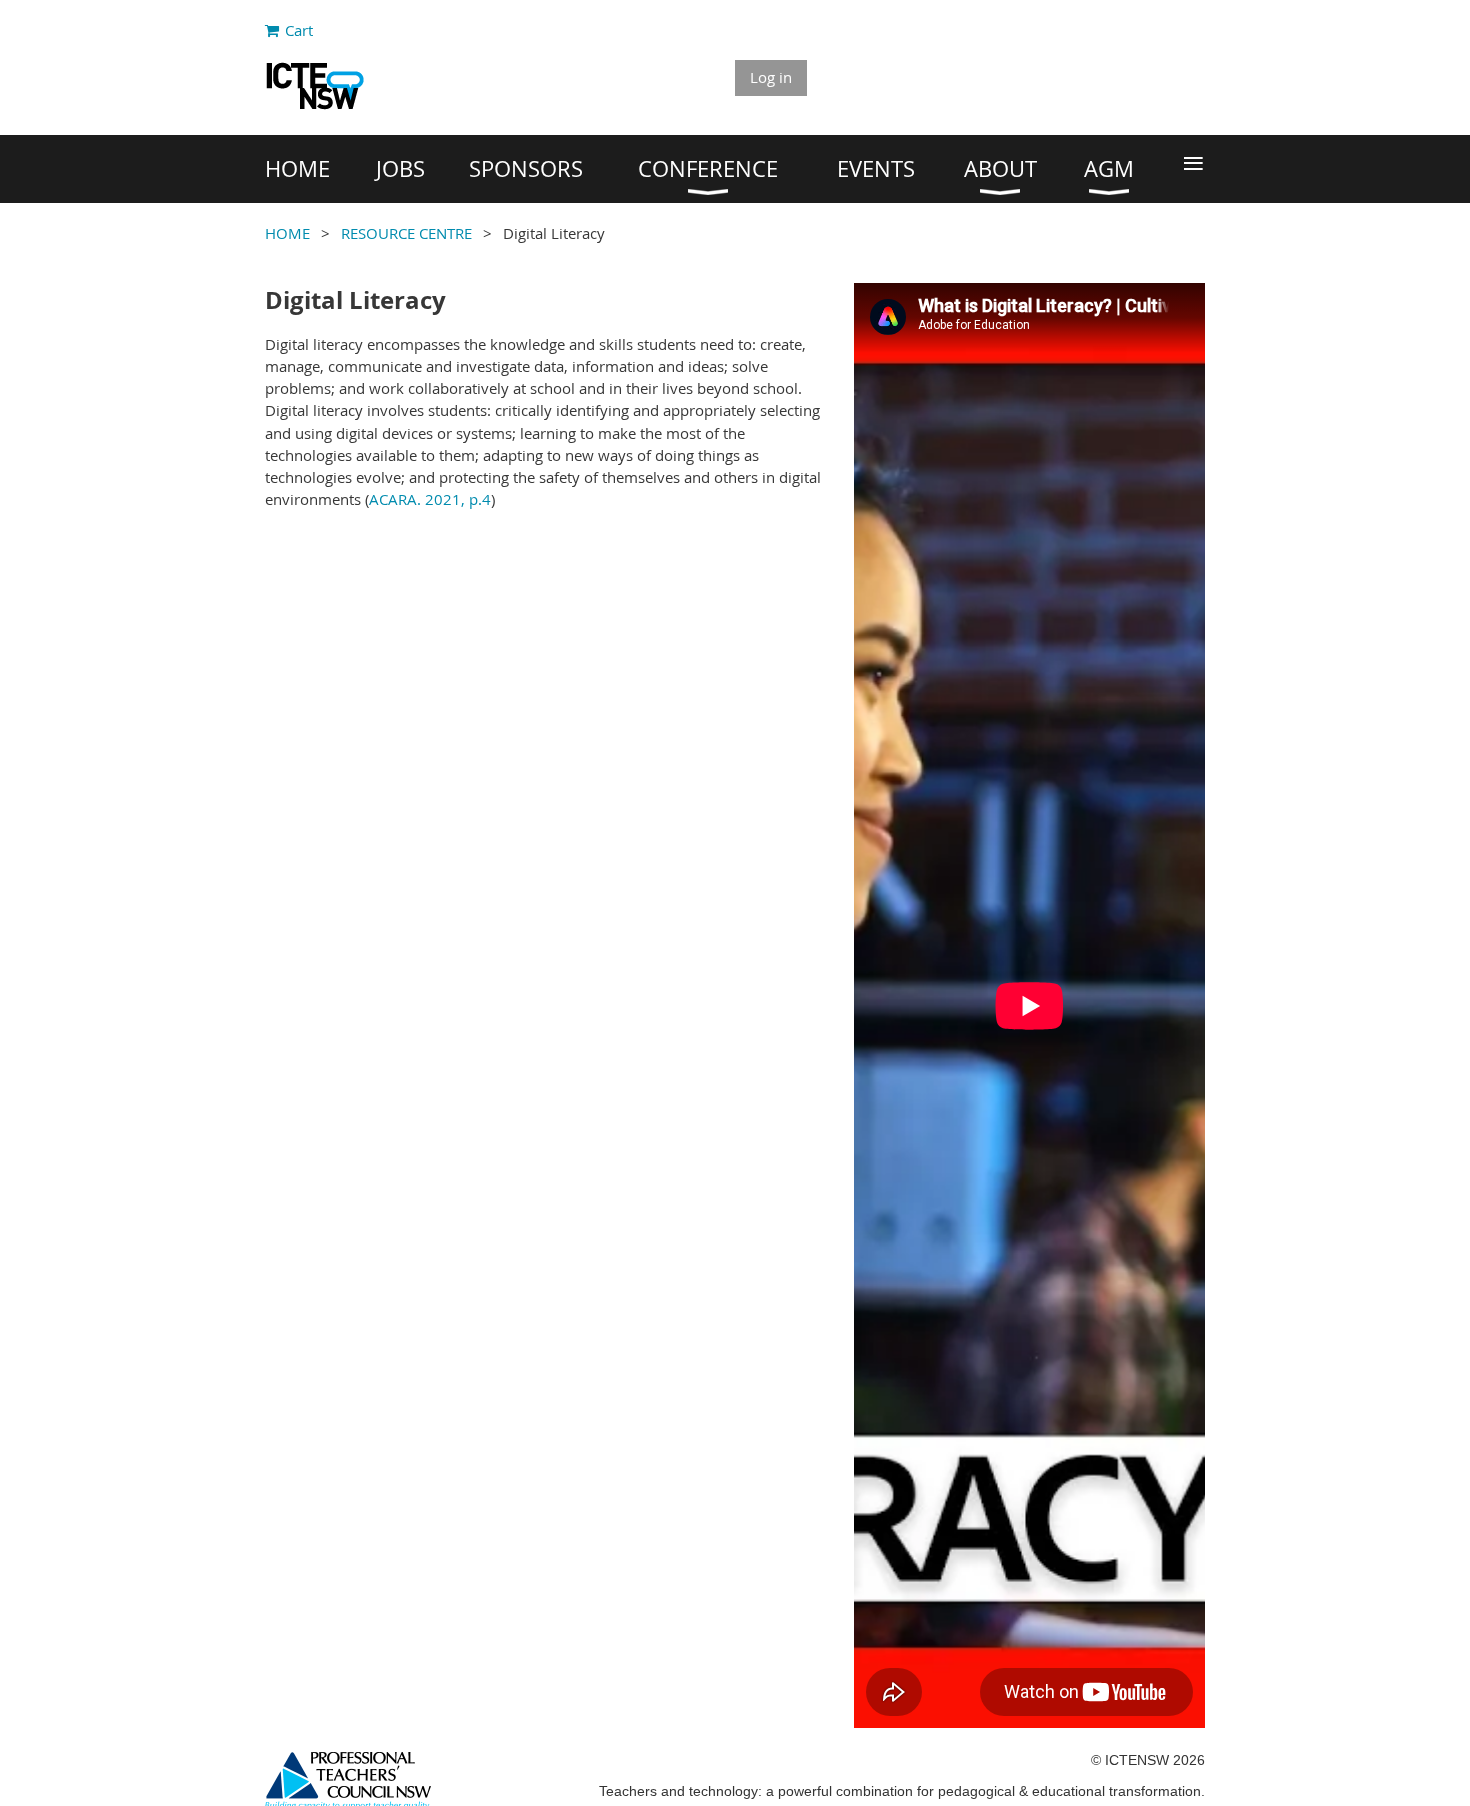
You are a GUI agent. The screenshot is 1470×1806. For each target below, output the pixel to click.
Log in (771, 77)
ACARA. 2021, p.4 (430, 499)
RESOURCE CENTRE (406, 233)
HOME (287, 233)
